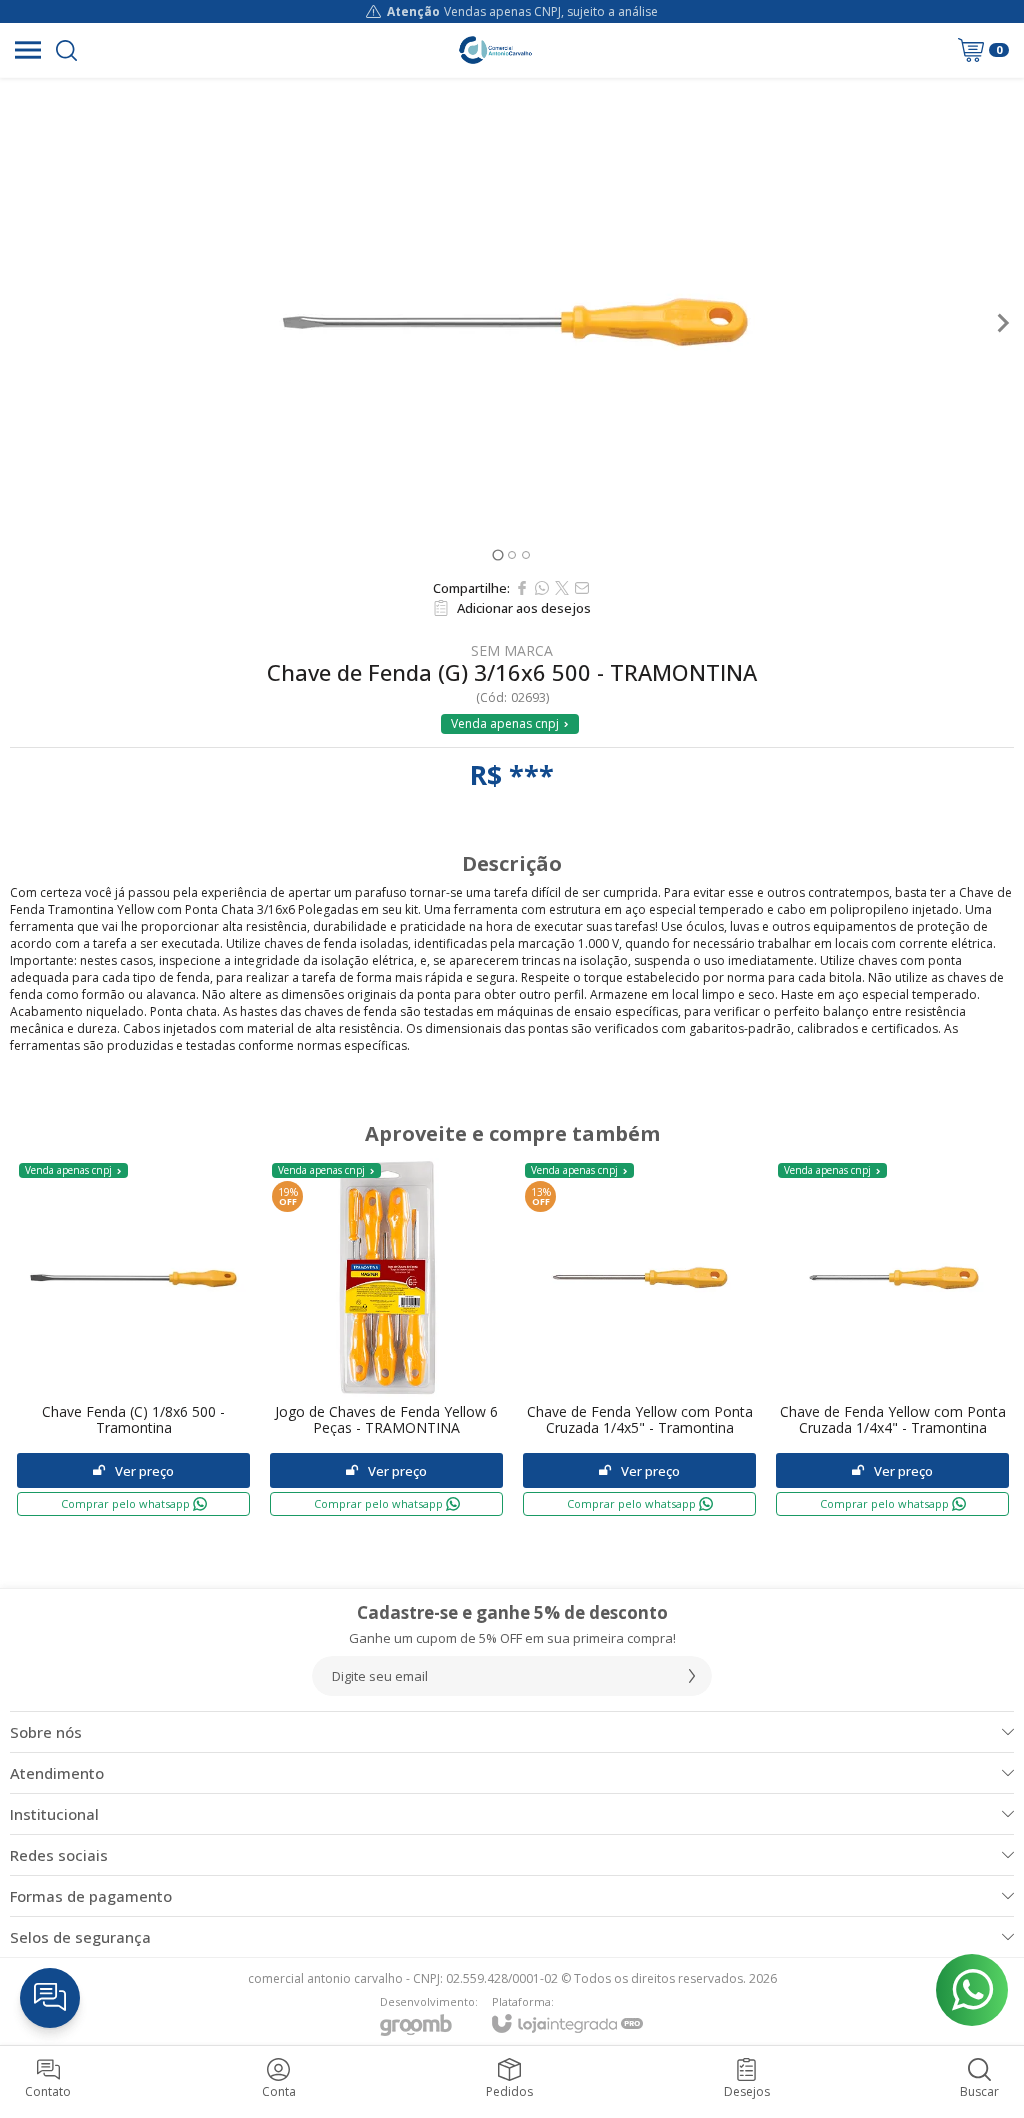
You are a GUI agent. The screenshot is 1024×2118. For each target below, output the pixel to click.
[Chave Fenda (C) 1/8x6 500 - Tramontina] (133, 1338)
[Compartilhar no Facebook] (522, 588)
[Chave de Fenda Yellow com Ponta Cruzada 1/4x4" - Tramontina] (892, 1338)
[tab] (497, 554)
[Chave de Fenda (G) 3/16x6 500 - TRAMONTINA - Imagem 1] (512, 323)
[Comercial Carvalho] (495, 50)
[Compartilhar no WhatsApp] (542, 588)
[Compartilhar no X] (562, 588)
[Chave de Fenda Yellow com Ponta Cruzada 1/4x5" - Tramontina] (639, 1338)
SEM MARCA (512, 651)
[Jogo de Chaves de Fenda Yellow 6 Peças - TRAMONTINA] (386, 1338)
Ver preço (144, 1471)
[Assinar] (692, 1676)
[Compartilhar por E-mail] (582, 588)
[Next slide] (1002, 323)
